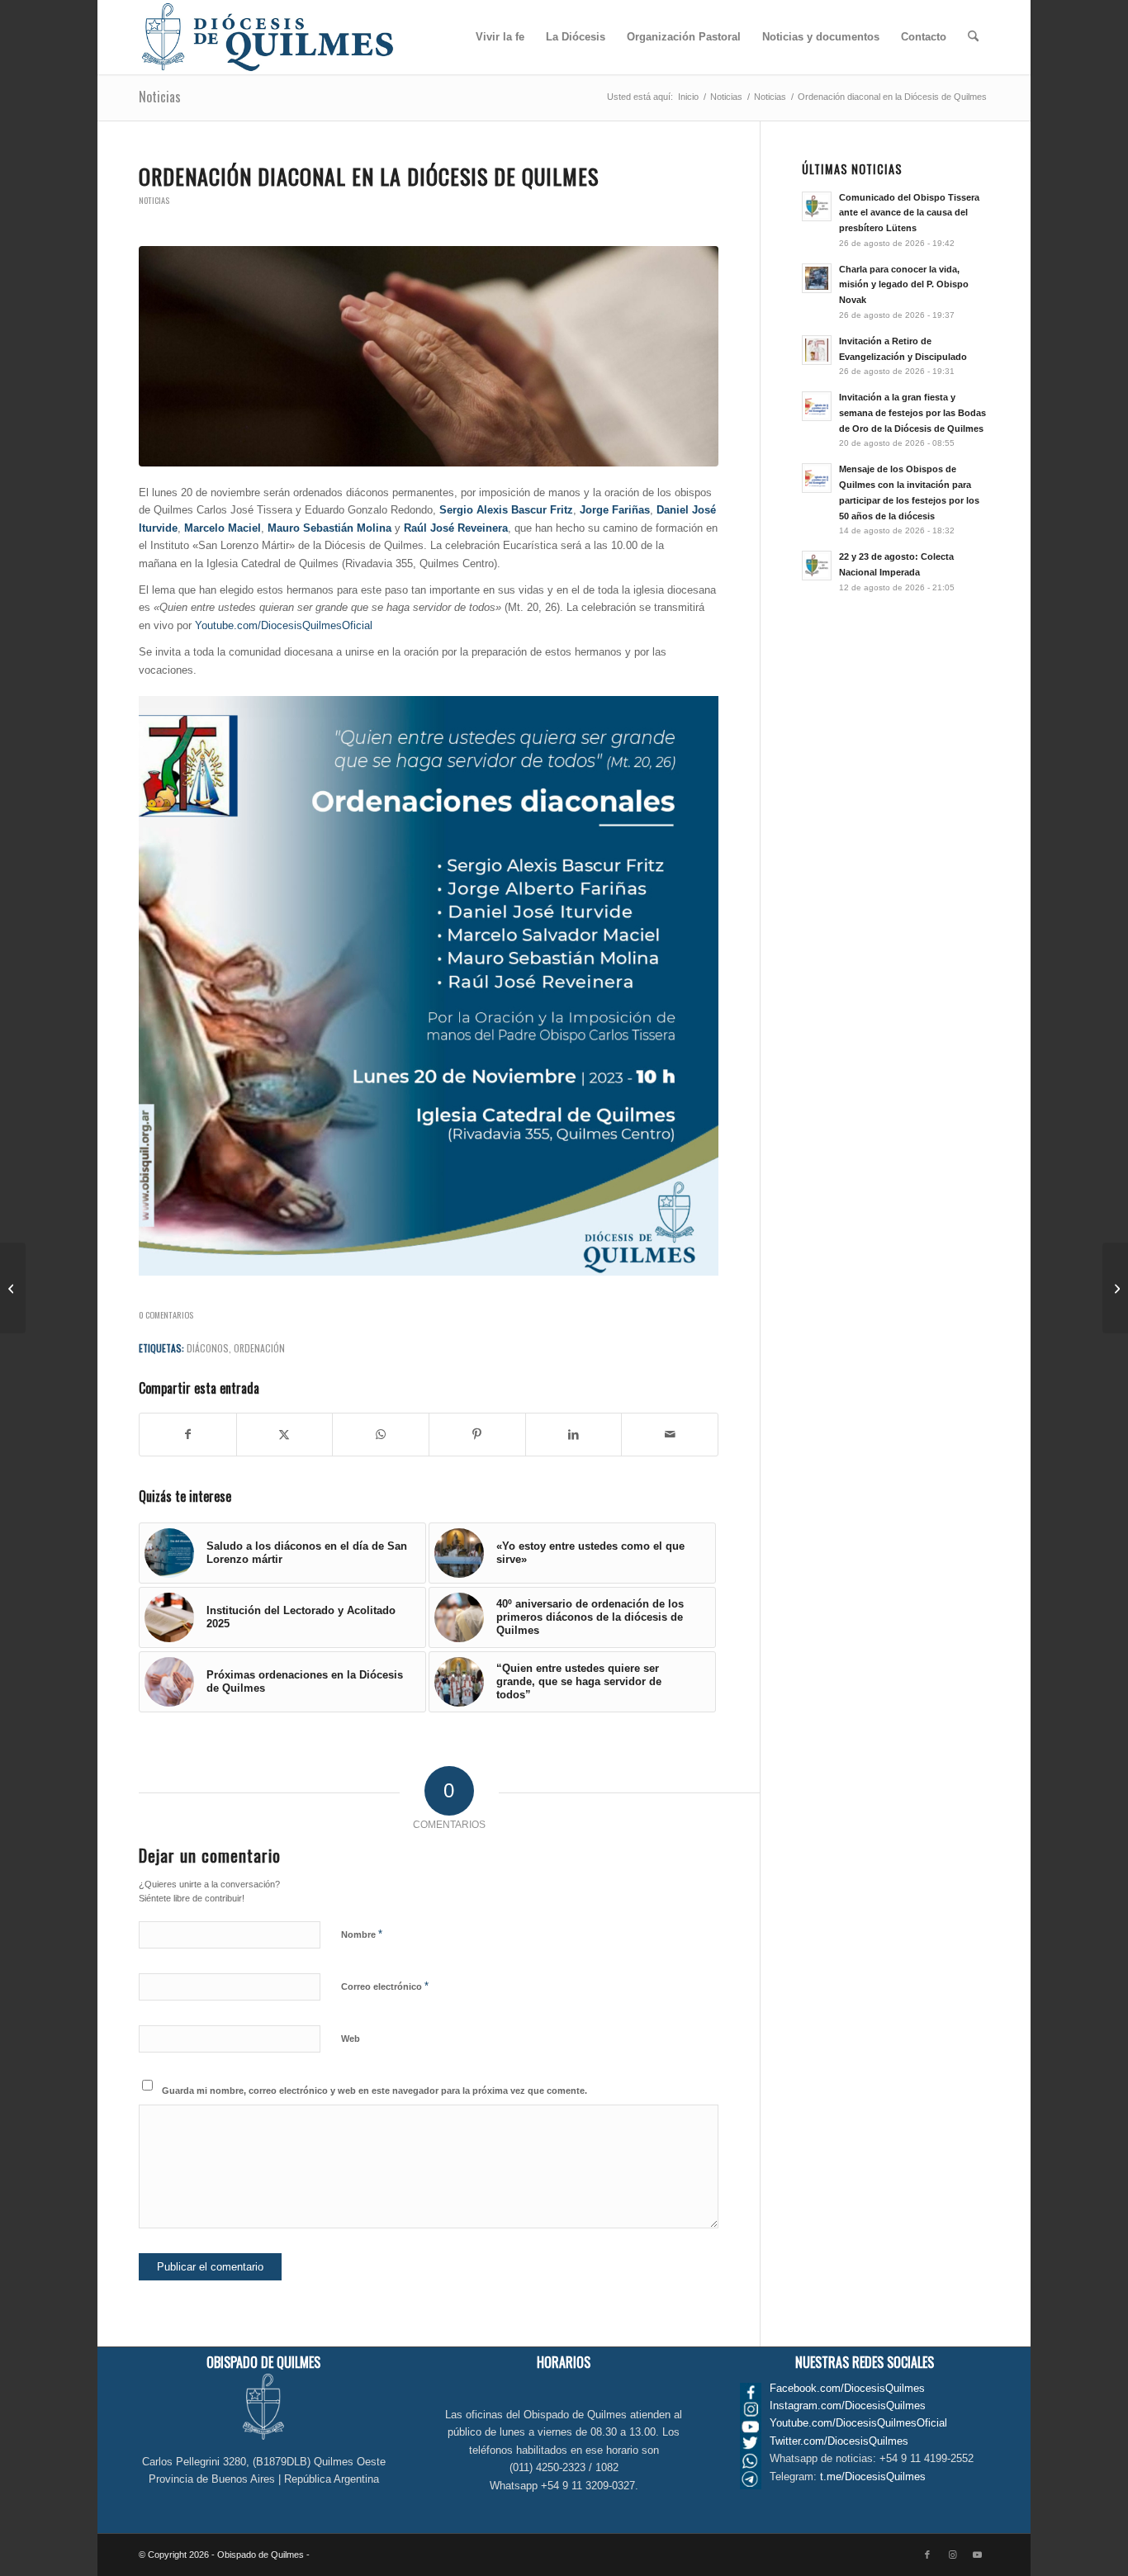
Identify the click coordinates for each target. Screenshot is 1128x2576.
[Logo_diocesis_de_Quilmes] (268, 37)
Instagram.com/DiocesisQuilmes (848, 2406)
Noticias (160, 97)
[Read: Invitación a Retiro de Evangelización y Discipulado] (817, 350)
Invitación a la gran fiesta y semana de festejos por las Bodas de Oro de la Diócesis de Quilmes (912, 413)
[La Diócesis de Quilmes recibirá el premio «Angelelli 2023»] (13, 1288)
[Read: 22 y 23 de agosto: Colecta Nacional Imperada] (817, 566)
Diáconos (208, 1348)
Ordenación (259, 1348)
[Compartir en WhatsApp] (381, 1435)
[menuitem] (500, 37)
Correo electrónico (385, 1986)
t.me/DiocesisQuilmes (873, 2477)
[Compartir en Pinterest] (477, 1435)
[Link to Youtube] (977, 2555)
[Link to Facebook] (927, 2555)
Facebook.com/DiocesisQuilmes (847, 2388)
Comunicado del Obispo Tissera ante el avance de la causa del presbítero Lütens (909, 213)
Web (351, 2039)
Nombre (362, 1934)
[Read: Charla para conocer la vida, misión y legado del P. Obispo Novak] (817, 278)
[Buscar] (973, 37)
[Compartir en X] (285, 1435)
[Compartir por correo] (670, 1435)
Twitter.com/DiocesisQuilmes (839, 2441)
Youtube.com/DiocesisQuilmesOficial (284, 625)
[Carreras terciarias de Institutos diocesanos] (1115, 1288)
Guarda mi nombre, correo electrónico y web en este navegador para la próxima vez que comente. (374, 2091)
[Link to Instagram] (952, 2555)
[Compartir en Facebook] (188, 1435)
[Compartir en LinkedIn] (574, 1435)
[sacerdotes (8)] (429, 356)
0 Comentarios (166, 1314)
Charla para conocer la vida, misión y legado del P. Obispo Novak (904, 285)
